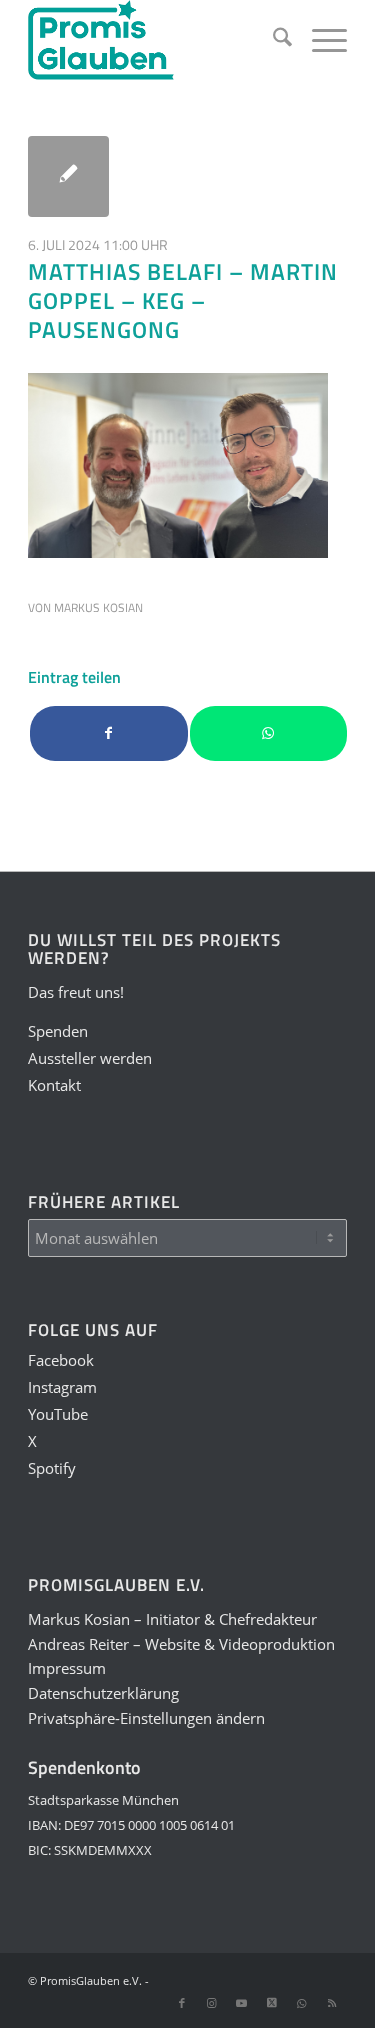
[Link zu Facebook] (182, 2003)
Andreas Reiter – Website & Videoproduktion (181, 1644)
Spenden (58, 1031)
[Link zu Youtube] (242, 2003)
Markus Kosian (98, 607)
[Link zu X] (272, 2003)
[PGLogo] (155, 40)
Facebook (61, 1360)
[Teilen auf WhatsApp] (268, 733)
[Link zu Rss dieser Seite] (332, 2003)
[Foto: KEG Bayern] (68, 176)
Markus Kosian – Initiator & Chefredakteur (172, 1619)
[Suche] (272, 40)
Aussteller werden (90, 1058)
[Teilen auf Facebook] (108, 733)
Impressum (67, 1668)
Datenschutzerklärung (103, 1693)
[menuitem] (272, 40)
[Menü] (319, 40)
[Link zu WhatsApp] (302, 2003)
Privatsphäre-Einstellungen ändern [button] (146, 1718)
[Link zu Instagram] (212, 2003)
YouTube (58, 1414)
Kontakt (54, 1085)
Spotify (52, 1468)
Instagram (62, 1387)
